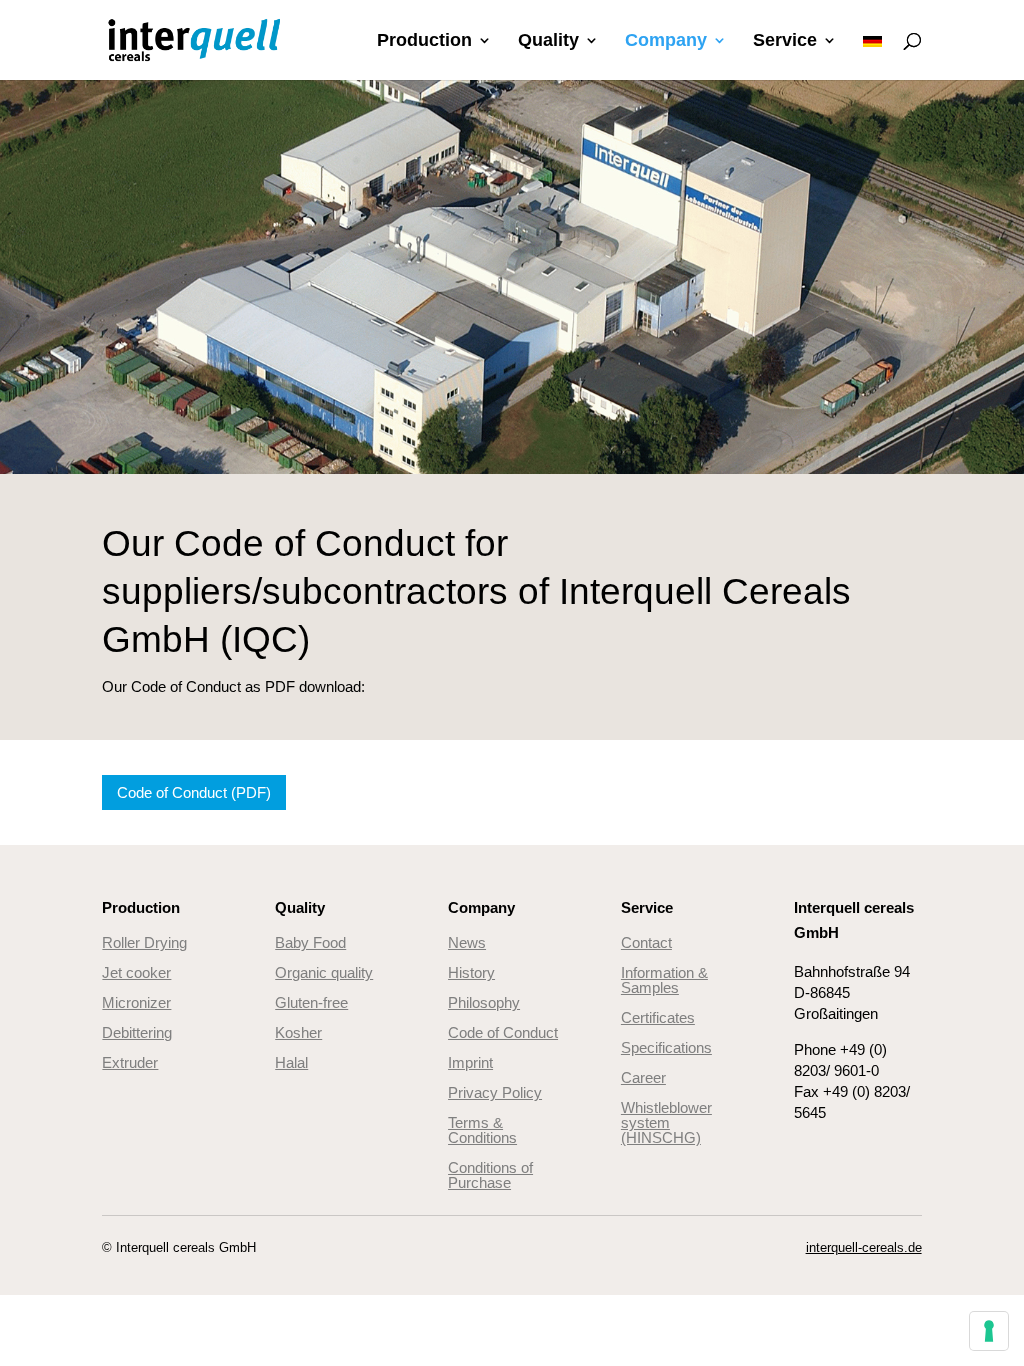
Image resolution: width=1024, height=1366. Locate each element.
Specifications (666, 1047)
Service (785, 41)
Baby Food (310, 942)
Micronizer (136, 1002)
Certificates (658, 1017)
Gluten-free (311, 1002)
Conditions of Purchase (490, 1175)
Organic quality (324, 972)
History (471, 972)
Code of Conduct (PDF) (194, 792)
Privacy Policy (495, 1092)
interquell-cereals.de (864, 1247)
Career (643, 1077)
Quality (548, 41)
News (467, 942)
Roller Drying (144, 942)
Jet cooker (136, 972)
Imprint (470, 1062)
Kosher (298, 1032)
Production (424, 41)
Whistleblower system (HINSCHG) (666, 1122)
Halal (291, 1062)
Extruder (130, 1062)
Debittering (137, 1032)
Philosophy (484, 1002)
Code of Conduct (503, 1032)
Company (666, 41)
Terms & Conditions (482, 1130)
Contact (646, 942)
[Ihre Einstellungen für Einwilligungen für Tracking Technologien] (989, 1331)
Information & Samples (664, 980)
